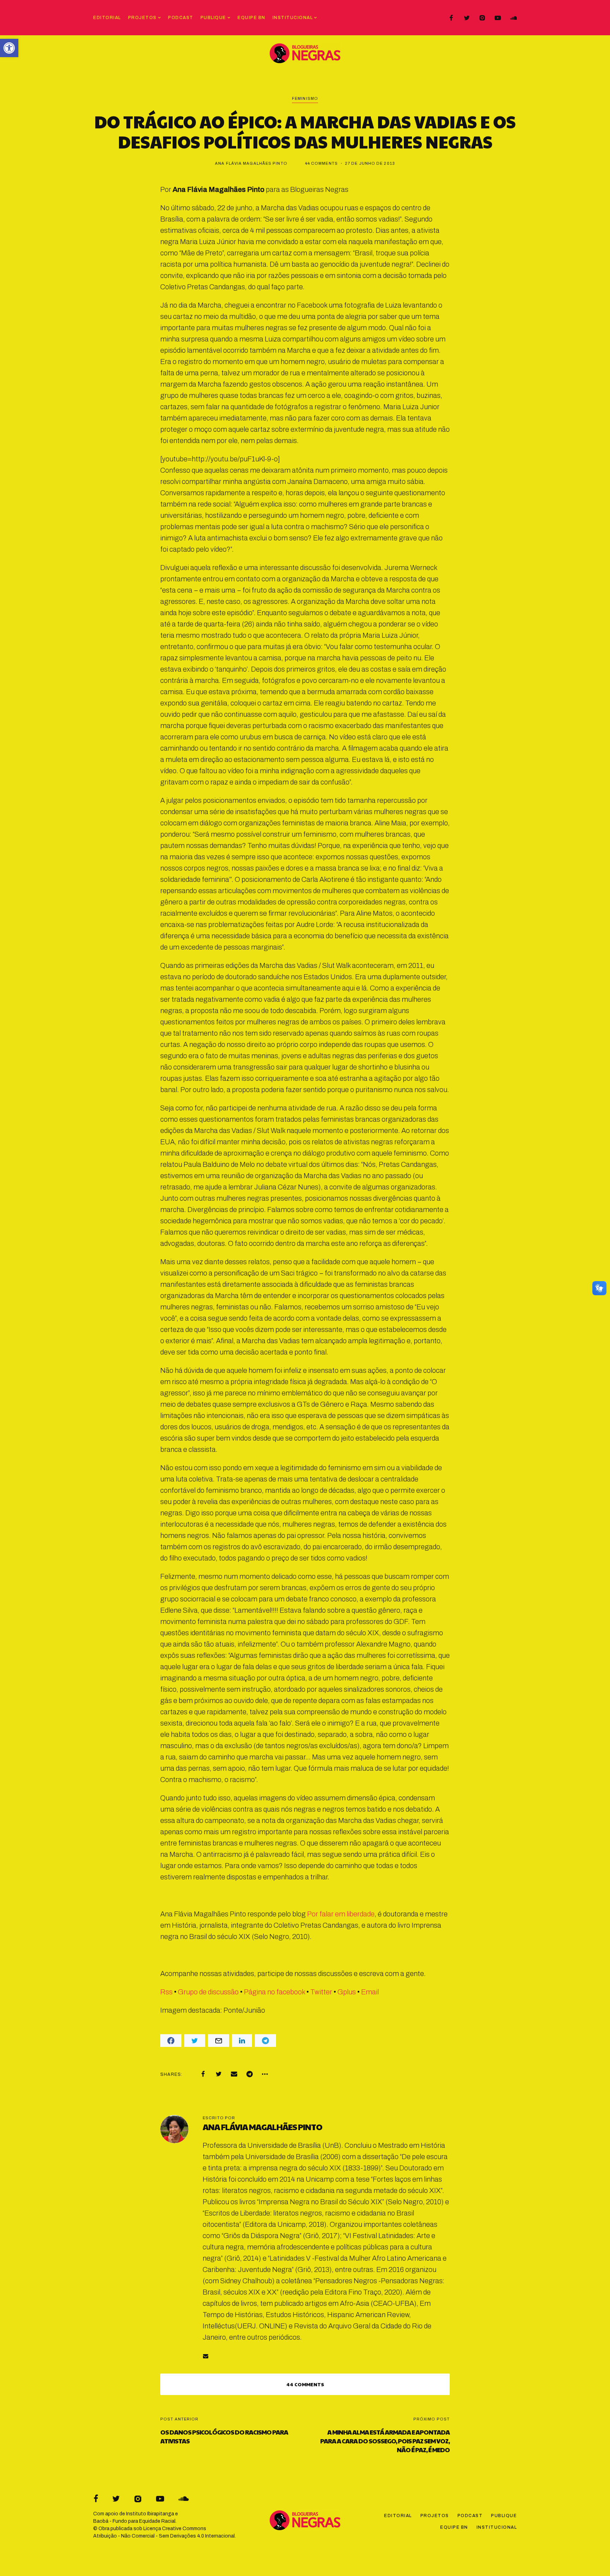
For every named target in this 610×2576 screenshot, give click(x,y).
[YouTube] (498, 18)
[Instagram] (482, 18)
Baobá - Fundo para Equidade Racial (134, 2521)
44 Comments (321, 163)
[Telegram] (250, 2074)
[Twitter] (467, 18)
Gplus (347, 1992)
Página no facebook (274, 1992)
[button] (9, 48)
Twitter (321, 1992)
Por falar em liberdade (341, 1914)
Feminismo (305, 98)
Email (370, 1992)
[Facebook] (451, 18)
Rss (166, 1992)
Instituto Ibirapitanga (150, 2514)
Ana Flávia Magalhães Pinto (251, 163)
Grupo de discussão (208, 1992)
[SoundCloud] (513, 18)
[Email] (234, 2074)
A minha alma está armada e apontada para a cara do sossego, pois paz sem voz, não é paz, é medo (385, 2441)
